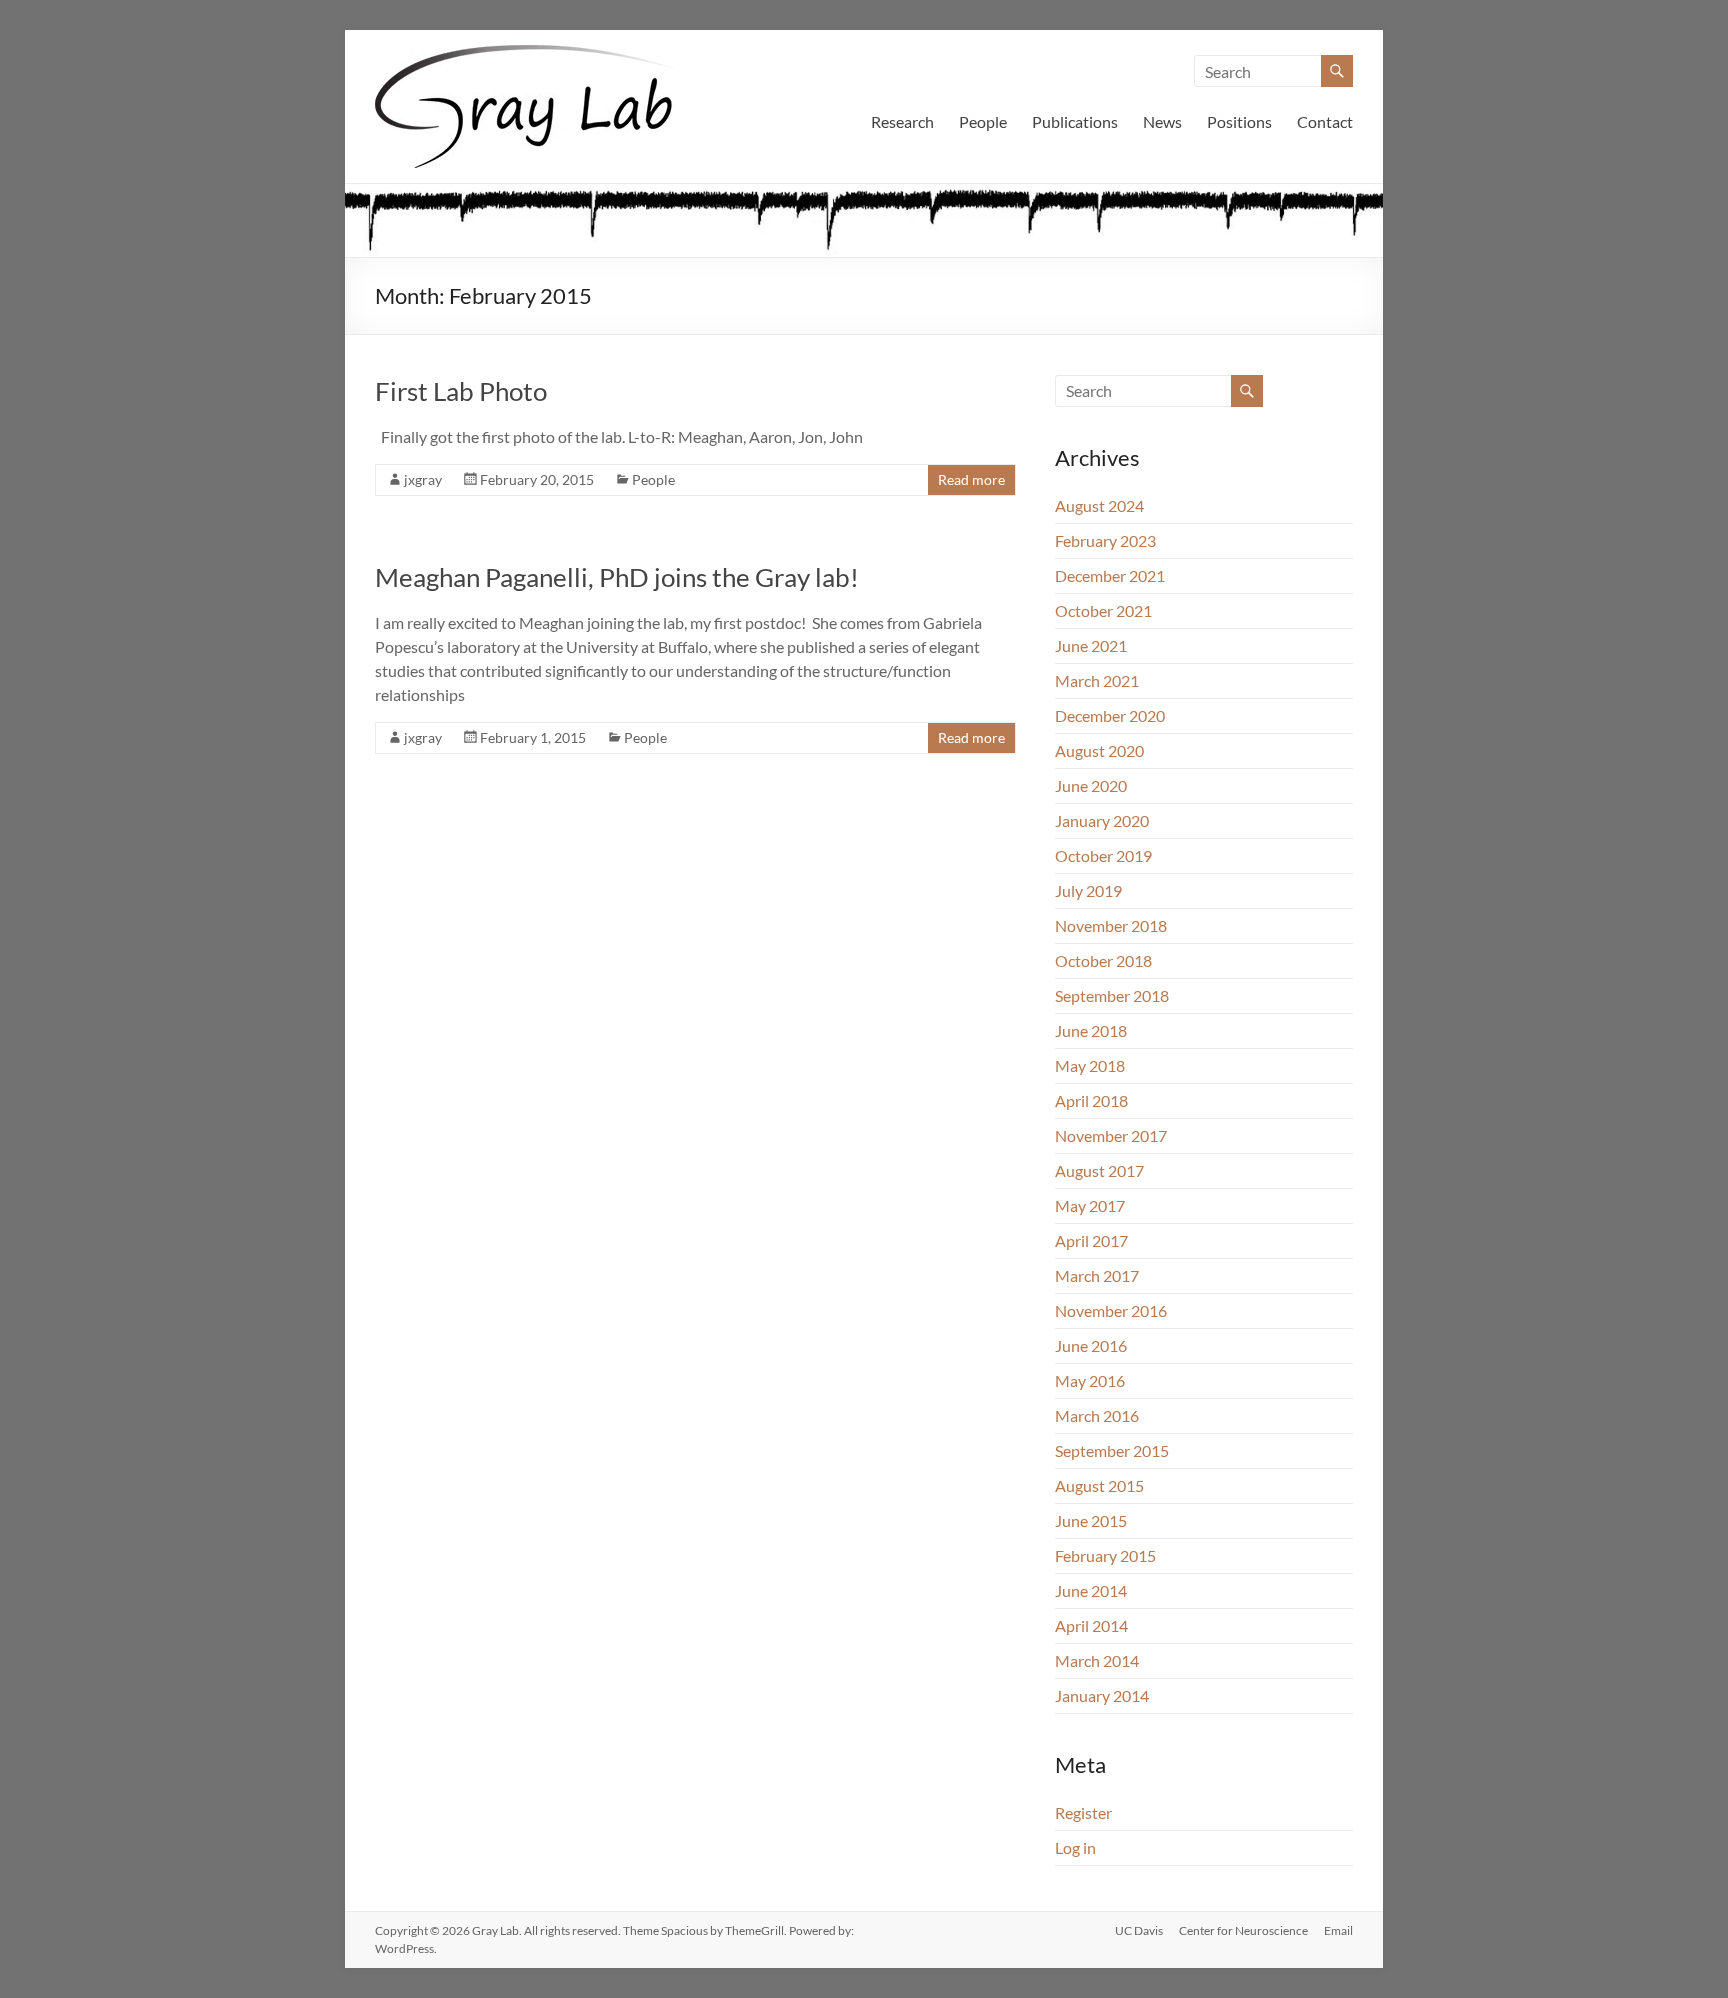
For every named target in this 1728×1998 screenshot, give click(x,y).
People (983, 121)
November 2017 (1111, 1135)
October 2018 (1103, 960)
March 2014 (1097, 1660)
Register (1083, 1812)
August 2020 (1099, 750)
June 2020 (1091, 785)
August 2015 (1099, 1485)
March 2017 (1097, 1275)
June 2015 (1091, 1520)
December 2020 (1110, 715)
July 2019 (1088, 890)
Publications (1075, 121)
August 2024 (1099, 505)
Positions (1239, 121)
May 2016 (1090, 1380)
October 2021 (1103, 610)
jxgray (423, 479)
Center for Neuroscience (1243, 1930)
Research (902, 121)
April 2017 (1091, 1240)
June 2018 (1091, 1030)
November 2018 (1111, 925)
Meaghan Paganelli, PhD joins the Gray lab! (617, 577)
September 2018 (1112, 995)
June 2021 (1091, 645)
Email (1338, 1930)
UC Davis (1139, 1930)
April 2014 (1091, 1625)
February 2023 (1105, 540)
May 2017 (1090, 1205)
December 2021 (1110, 575)
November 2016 (1111, 1310)
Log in (1075, 1847)
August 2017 (1099, 1170)
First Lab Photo (461, 391)
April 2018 (1091, 1100)
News (1162, 121)
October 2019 (1103, 855)
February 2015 (1105, 1555)
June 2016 (1091, 1345)
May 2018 (1090, 1065)
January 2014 (1102, 1695)
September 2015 (1112, 1450)
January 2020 (1102, 820)
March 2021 (1097, 680)
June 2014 (1091, 1590)
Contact (1325, 121)
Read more (971, 479)
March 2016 (1097, 1415)
